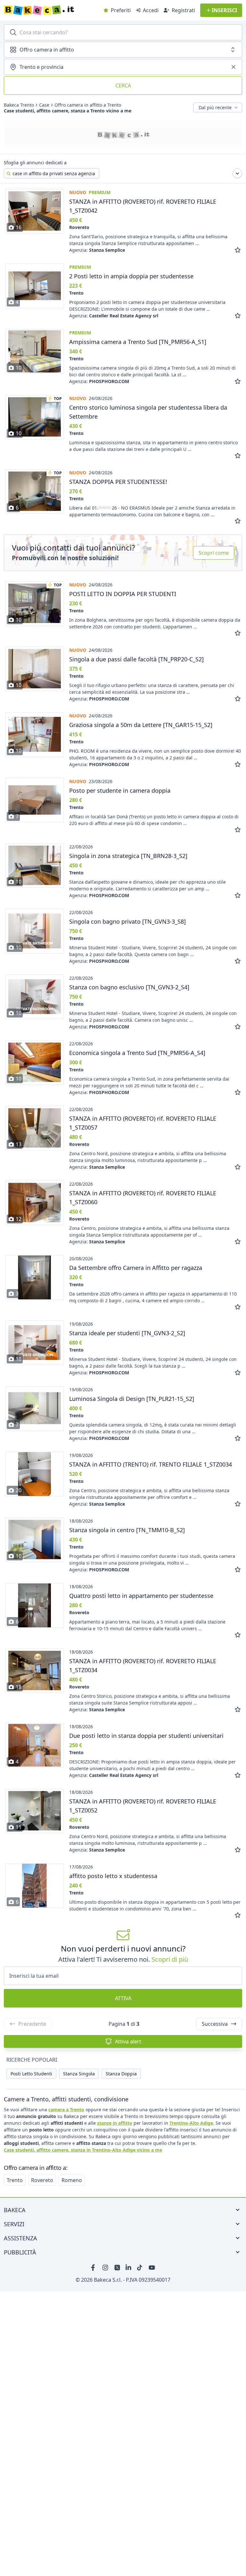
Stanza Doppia (121, 2074)
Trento (15, 2180)
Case (44, 105)
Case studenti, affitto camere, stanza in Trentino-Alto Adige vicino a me (83, 2150)
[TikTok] (140, 2268)
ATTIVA (123, 1998)
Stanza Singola (79, 2074)
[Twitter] (117, 2268)
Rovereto (42, 2180)
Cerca (123, 86)
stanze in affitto (115, 2123)
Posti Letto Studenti (31, 2074)
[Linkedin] (129, 2268)
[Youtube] (152, 2268)
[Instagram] (106, 2268)
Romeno (72, 2180)
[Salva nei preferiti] (238, 250)
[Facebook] (94, 2268)
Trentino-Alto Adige (191, 2123)
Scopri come (214, 553)
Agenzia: (97, 250)
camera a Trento (66, 2110)
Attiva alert (128, 2041)
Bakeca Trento (19, 105)
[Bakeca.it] (52, 10)
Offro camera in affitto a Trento (88, 105)
